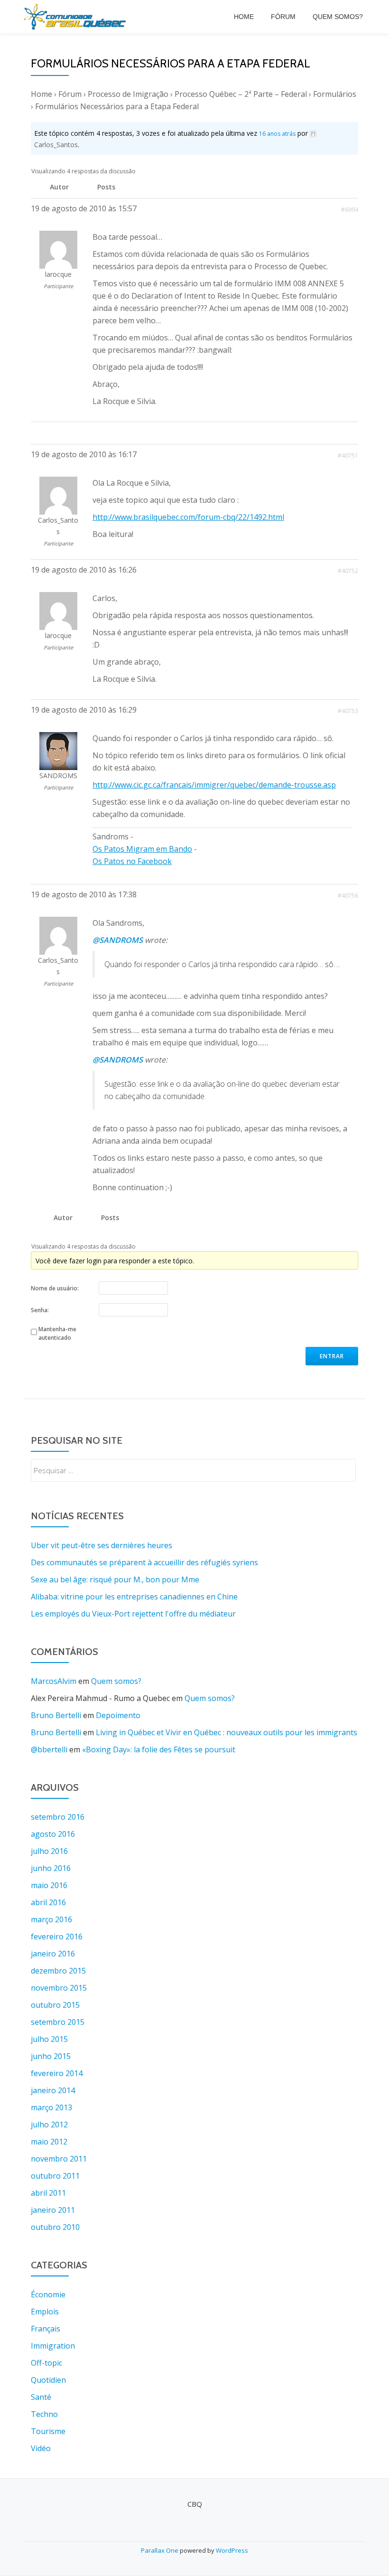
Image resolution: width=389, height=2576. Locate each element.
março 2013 (51, 2107)
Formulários (335, 94)
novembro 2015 (59, 1988)
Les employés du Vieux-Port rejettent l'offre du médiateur (133, 1614)
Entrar (332, 1356)
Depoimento (118, 1715)
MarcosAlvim (54, 1681)
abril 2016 (48, 1902)
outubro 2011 (55, 2176)
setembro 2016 (58, 1817)
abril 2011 (48, 2193)
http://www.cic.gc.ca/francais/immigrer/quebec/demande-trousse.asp (214, 785)
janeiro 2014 (53, 2090)
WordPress (232, 2550)
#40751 (348, 456)
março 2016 (51, 1919)
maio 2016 (49, 1885)
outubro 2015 (55, 2005)
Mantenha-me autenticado (57, 1333)
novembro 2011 (59, 2159)
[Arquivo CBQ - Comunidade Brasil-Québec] (76, 17)
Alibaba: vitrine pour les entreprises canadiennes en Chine (134, 1597)
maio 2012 (49, 2142)
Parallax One (160, 2550)
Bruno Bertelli (56, 1715)
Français (46, 2329)
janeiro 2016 (53, 1954)
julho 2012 (49, 2125)
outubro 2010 (55, 2227)
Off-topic (46, 2363)
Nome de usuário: (55, 1288)
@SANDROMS (118, 940)
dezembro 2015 (58, 1971)
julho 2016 (49, 1851)
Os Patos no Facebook (132, 861)
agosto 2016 (53, 1834)
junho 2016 (51, 1868)
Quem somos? (338, 17)
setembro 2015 (58, 2022)
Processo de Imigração (128, 94)
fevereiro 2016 (57, 1937)
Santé (41, 2397)
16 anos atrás (277, 134)
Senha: (40, 1310)
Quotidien (48, 2380)
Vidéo (41, 2448)
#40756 (348, 896)
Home (244, 17)
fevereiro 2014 (57, 2073)
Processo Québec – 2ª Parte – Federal (241, 94)
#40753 (348, 711)
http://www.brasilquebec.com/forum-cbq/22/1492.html (188, 517)
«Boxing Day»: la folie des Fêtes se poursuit (159, 1749)
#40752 (348, 571)
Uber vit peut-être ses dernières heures (102, 1545)
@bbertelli (49, 1749)
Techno (44, 2414)
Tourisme (48, 2431)
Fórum (283, 17)
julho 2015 (49, 2039)
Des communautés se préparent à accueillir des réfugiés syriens (144, 1562)
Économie (48, 2294)
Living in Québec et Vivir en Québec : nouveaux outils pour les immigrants (227, 1732)
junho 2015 (51, 2056)
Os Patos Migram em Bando (142, 849)
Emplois (45, 2312)
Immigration (53, 2346)
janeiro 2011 (53, 2210)
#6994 (350, 210)
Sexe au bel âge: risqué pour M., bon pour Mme (115, 1579)
